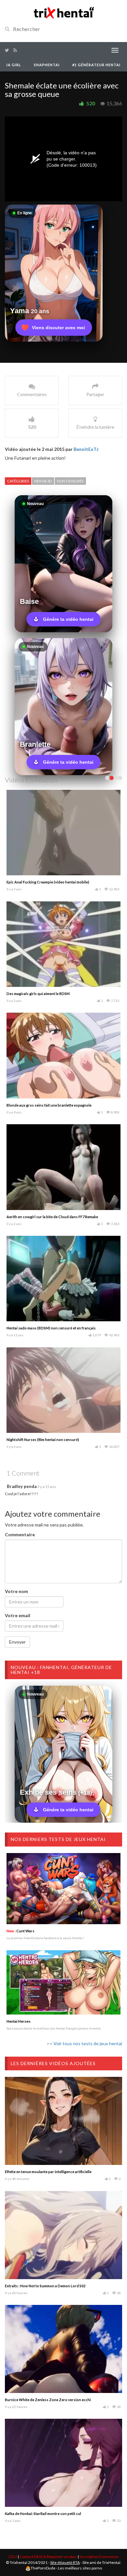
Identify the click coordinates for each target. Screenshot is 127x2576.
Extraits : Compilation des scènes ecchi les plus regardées (55, 1217)
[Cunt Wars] (63, 1889)
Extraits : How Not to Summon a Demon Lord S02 (45, 2286)
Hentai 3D (43, 481)
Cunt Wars (21, 1931)
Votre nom (16, 1591)
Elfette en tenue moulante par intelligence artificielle (48, 2172)
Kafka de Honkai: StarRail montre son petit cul (43, 2514)
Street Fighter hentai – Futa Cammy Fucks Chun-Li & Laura (55, 994)
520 (91, 103)
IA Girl (14, 65)
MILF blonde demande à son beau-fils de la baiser (48, 882)
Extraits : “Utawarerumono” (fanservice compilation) (51, 1440)
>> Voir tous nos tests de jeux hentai (84, 2043)
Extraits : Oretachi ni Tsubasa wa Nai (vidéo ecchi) (49, 1328)
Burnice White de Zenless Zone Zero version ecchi (48, 2400)
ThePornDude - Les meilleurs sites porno (66, 2568)
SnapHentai (47, 65)
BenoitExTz (86, 449)
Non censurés (70, 481)
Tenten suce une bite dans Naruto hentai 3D (43, 1105)
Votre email (18, 1615)
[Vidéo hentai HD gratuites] (63, 12)
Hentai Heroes (19, 2021)
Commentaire (20, 1534)
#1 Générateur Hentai (96, 65)
